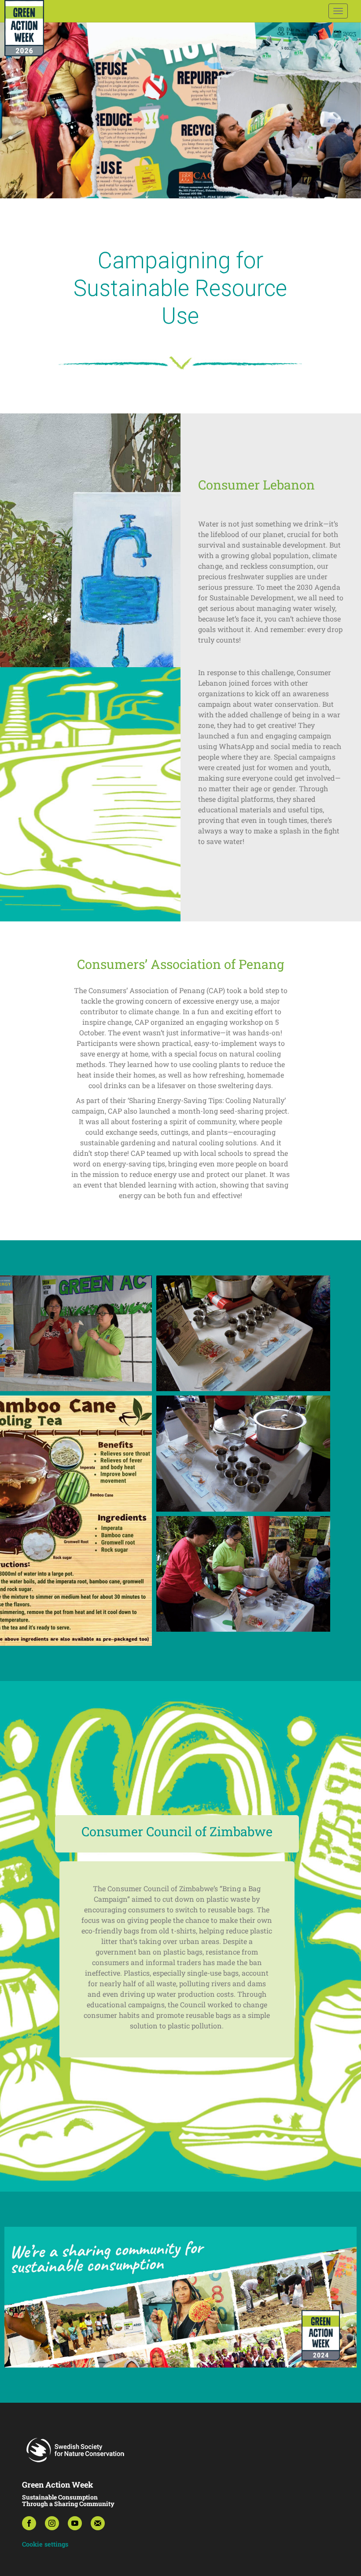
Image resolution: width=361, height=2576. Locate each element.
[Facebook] (29, 2523)
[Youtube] (75, 2523)
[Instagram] (52, 2523)
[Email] (98, 2523)
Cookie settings (45, 2544)
